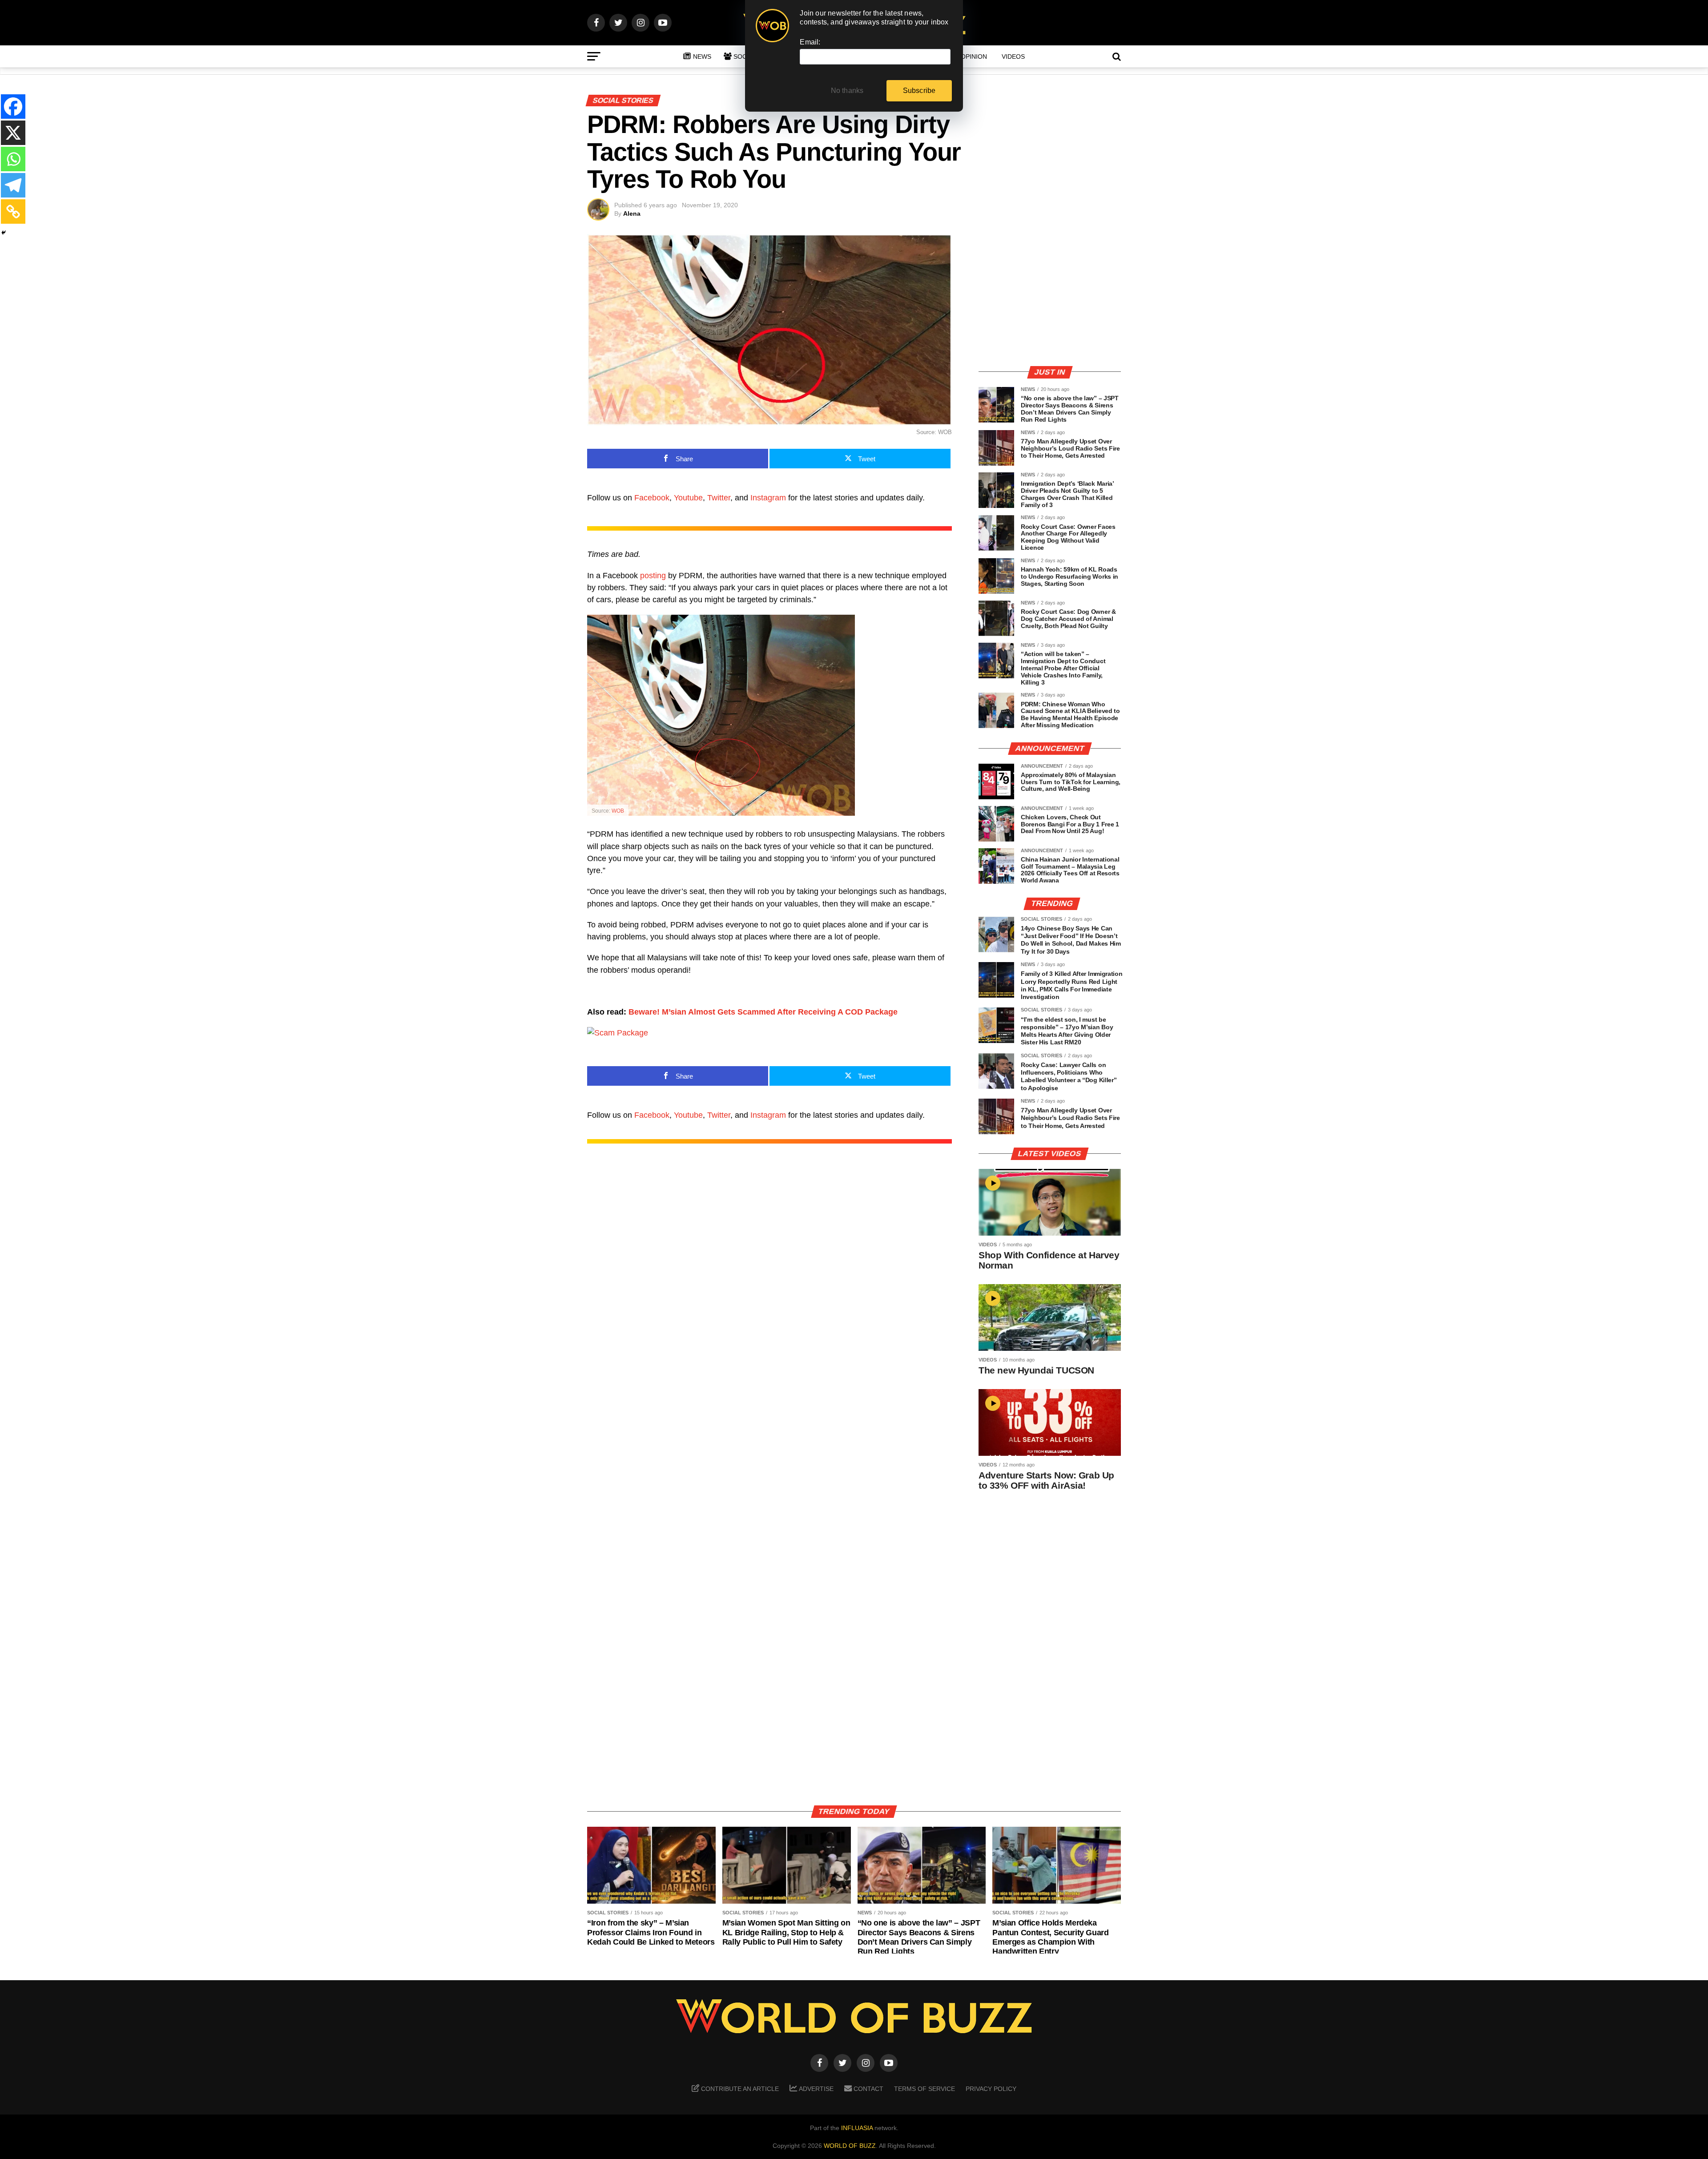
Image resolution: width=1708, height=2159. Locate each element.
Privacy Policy (991, 2089)
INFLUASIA (857, 2128)
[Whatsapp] (13, 159)
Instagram (768, 498)
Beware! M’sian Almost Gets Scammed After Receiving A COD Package (763, 1012)
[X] (13, 133)
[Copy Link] (13, 211)
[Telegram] (13, 185)
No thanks (847, 91)
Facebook (652, 498)
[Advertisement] (1050, 296)
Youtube (688, 498)
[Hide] (4, 233)
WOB (618, 811)
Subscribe (919, 91)
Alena (632, 213)
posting (653, 576)
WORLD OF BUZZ (850, 2146)
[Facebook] (13, 107)
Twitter (719, 498)
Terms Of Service (924, 2089)
